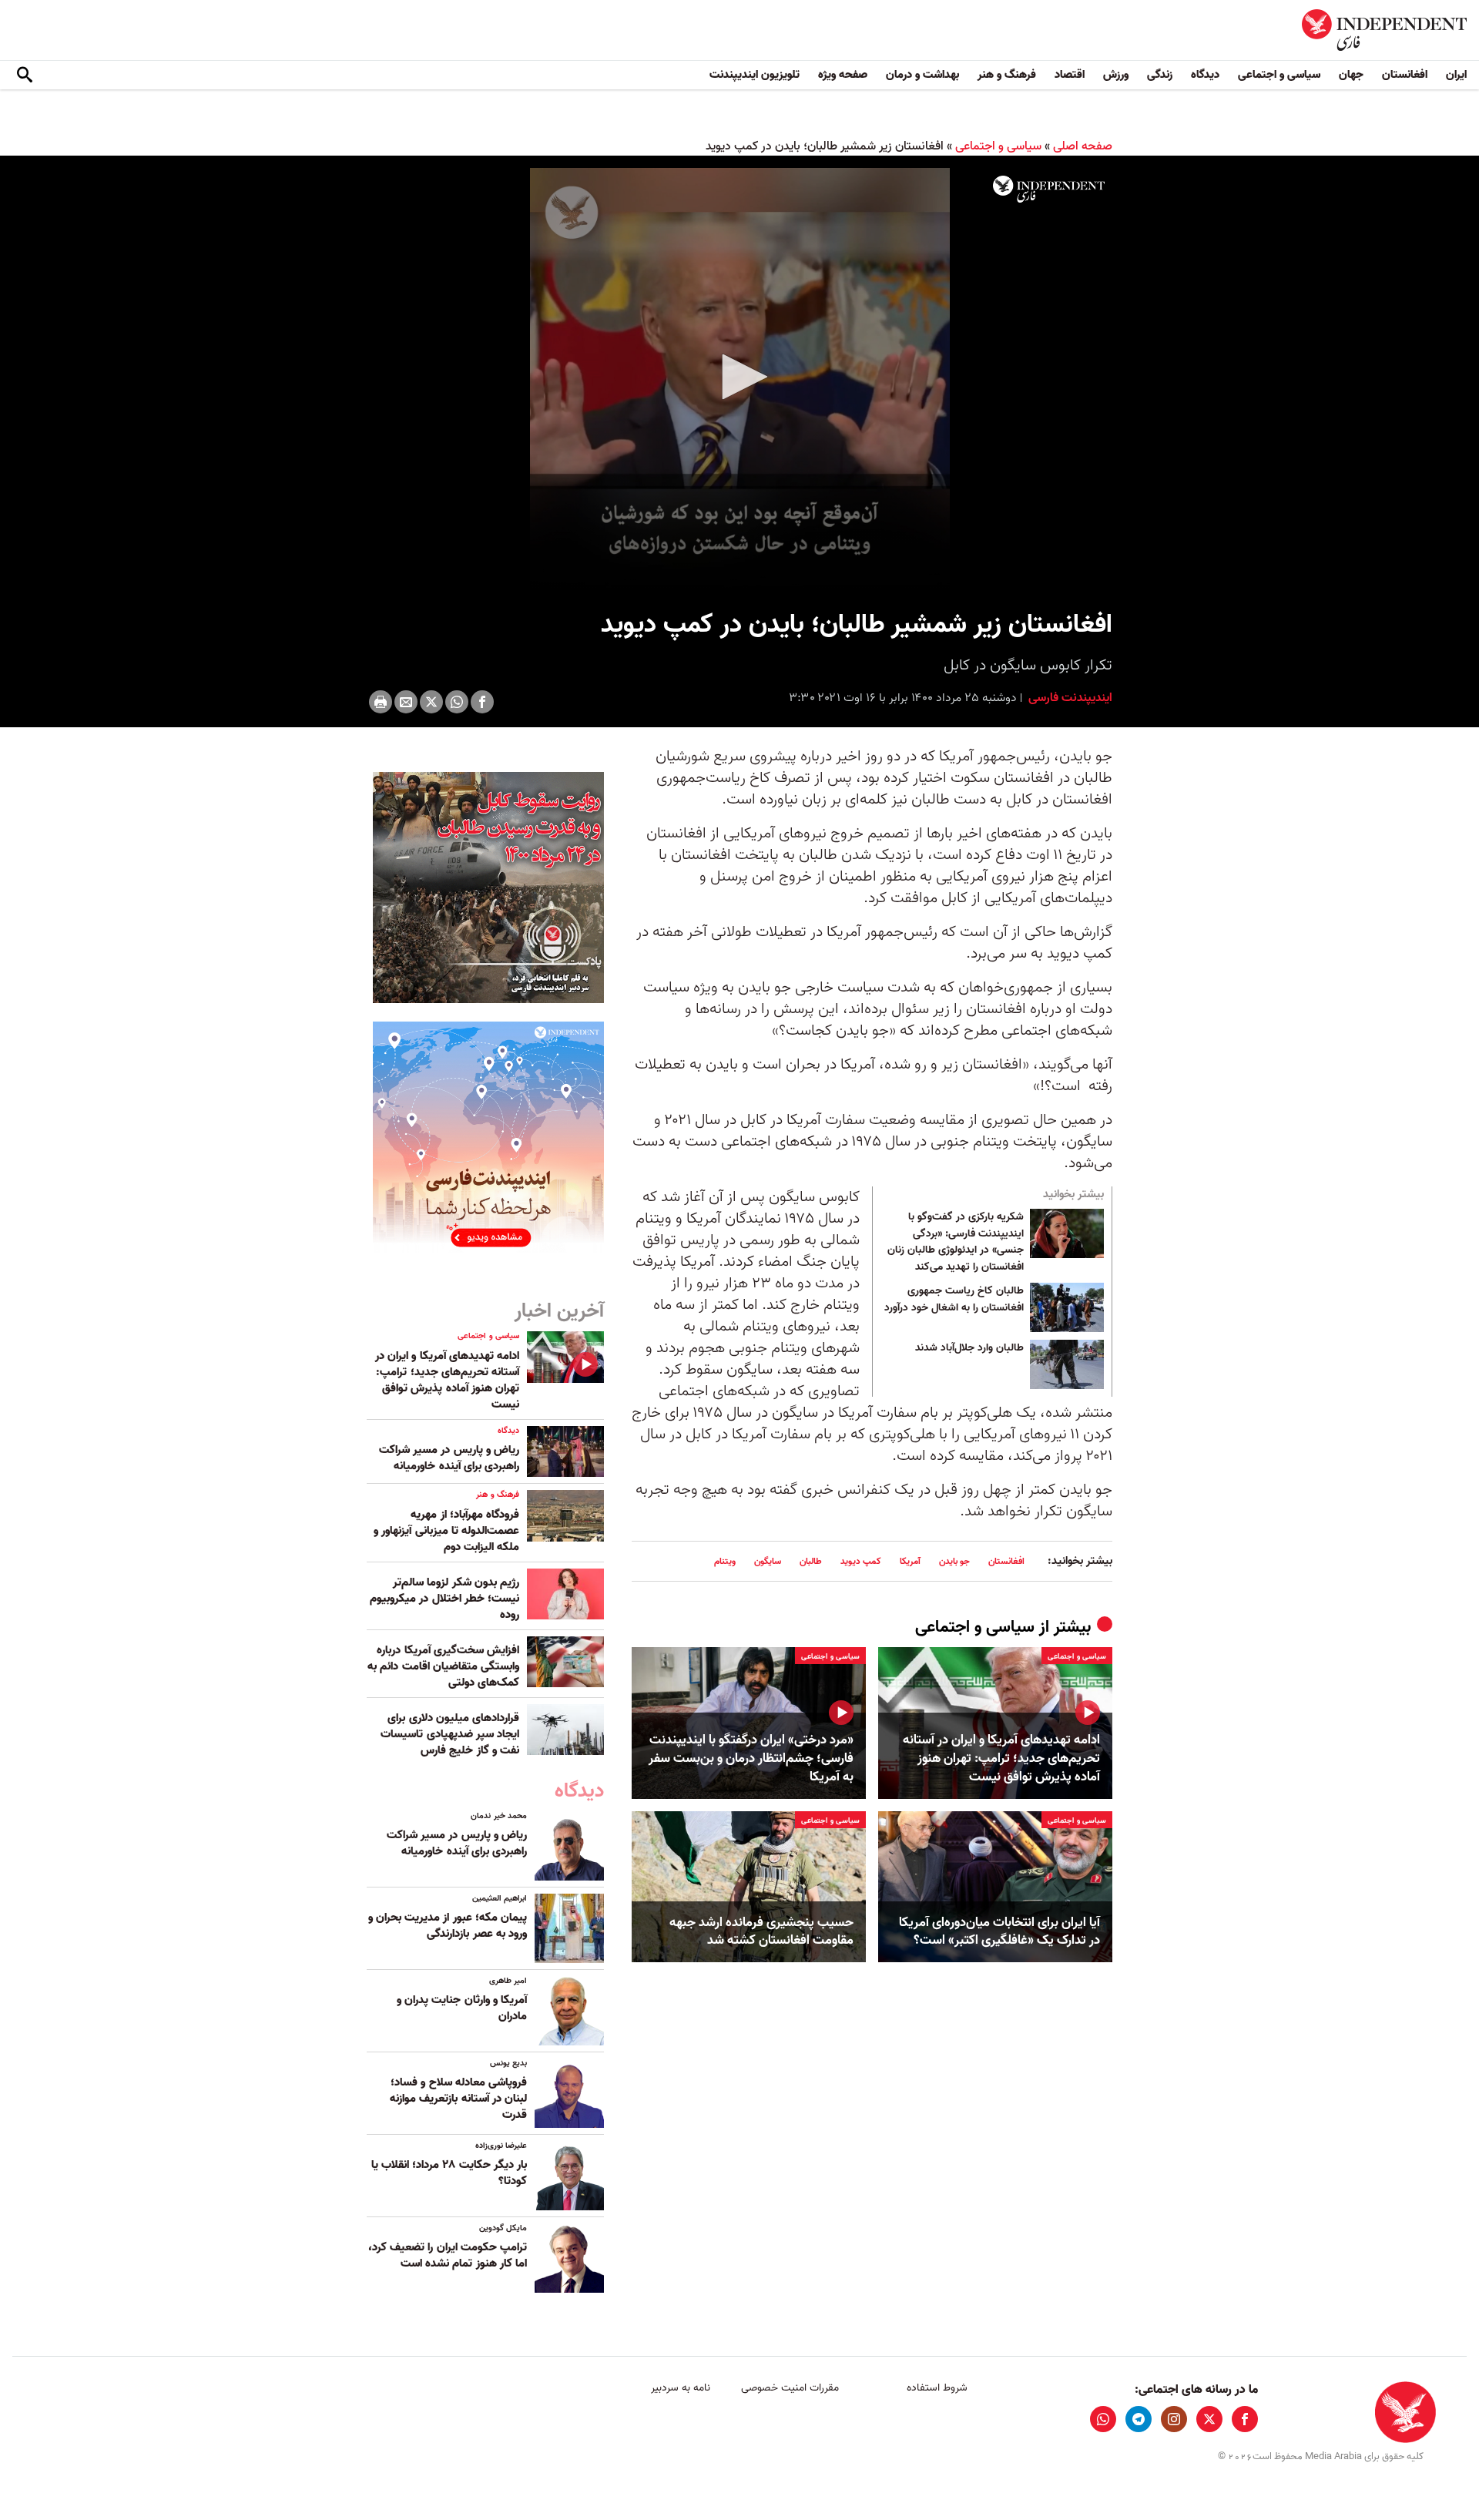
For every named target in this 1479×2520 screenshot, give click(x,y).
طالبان (811, 1561)
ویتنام (725, 1561)
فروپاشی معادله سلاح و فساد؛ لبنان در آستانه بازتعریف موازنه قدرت (458, 2099)
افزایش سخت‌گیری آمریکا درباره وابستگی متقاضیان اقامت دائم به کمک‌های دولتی (443, 1666)
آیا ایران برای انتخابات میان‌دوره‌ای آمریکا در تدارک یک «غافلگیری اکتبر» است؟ (999, 1932)
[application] (739, 378)
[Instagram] (1174, 2419)
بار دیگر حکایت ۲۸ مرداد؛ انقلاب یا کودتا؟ (449, 2173)
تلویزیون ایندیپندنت (755, 75)
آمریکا (910, 1561)
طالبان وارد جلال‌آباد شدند (969, 1348)
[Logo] (1049, 190)
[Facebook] (482, 702)
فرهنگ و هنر (1007, 75)
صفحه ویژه (843, 75)
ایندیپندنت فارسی (1069, 698)
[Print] (381, 702)
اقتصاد (1070, 75)
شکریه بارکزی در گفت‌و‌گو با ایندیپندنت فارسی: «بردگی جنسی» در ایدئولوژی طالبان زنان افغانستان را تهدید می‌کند (956, 1242)
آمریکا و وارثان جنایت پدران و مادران (462, 2008)
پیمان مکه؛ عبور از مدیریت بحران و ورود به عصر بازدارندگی (448, 1926)
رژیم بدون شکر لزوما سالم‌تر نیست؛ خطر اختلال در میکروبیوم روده (444, 1599)
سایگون (768, 1561)
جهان (1351, 75)
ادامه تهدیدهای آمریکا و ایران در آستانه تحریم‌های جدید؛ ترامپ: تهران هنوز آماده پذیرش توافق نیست (1001, 1758)
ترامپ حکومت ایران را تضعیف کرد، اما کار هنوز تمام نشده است (448, 2255)
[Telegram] (1139, 2419)
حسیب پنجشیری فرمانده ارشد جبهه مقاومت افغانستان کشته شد (761, 1932)
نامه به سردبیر (681, 2388)
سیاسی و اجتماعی (1279, 75)
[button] (739, 377)
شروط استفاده (937, 2388)
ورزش (1116, 75)
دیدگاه (1205, 75)
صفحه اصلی (1083, 146)
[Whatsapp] (457, 702)
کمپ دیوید (861, 1561)
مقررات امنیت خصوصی (790, 2388)
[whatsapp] (1103, 2419)
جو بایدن (954, 1561)
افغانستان (1405, 75)
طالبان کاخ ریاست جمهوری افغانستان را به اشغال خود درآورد (954, 1300)
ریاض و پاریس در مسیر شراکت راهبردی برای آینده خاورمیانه (449, 1458)
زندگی (1160, 75)
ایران (1456, 75)
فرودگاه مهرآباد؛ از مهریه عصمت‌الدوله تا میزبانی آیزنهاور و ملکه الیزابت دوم (446, 1531)
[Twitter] (431, 702)
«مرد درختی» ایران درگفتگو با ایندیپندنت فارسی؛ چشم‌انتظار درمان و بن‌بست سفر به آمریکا (751, 1758)
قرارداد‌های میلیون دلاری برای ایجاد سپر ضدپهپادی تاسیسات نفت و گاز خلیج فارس (450, 1734)
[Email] (406, 702)
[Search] (25, 75)
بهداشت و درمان (922, 75)
